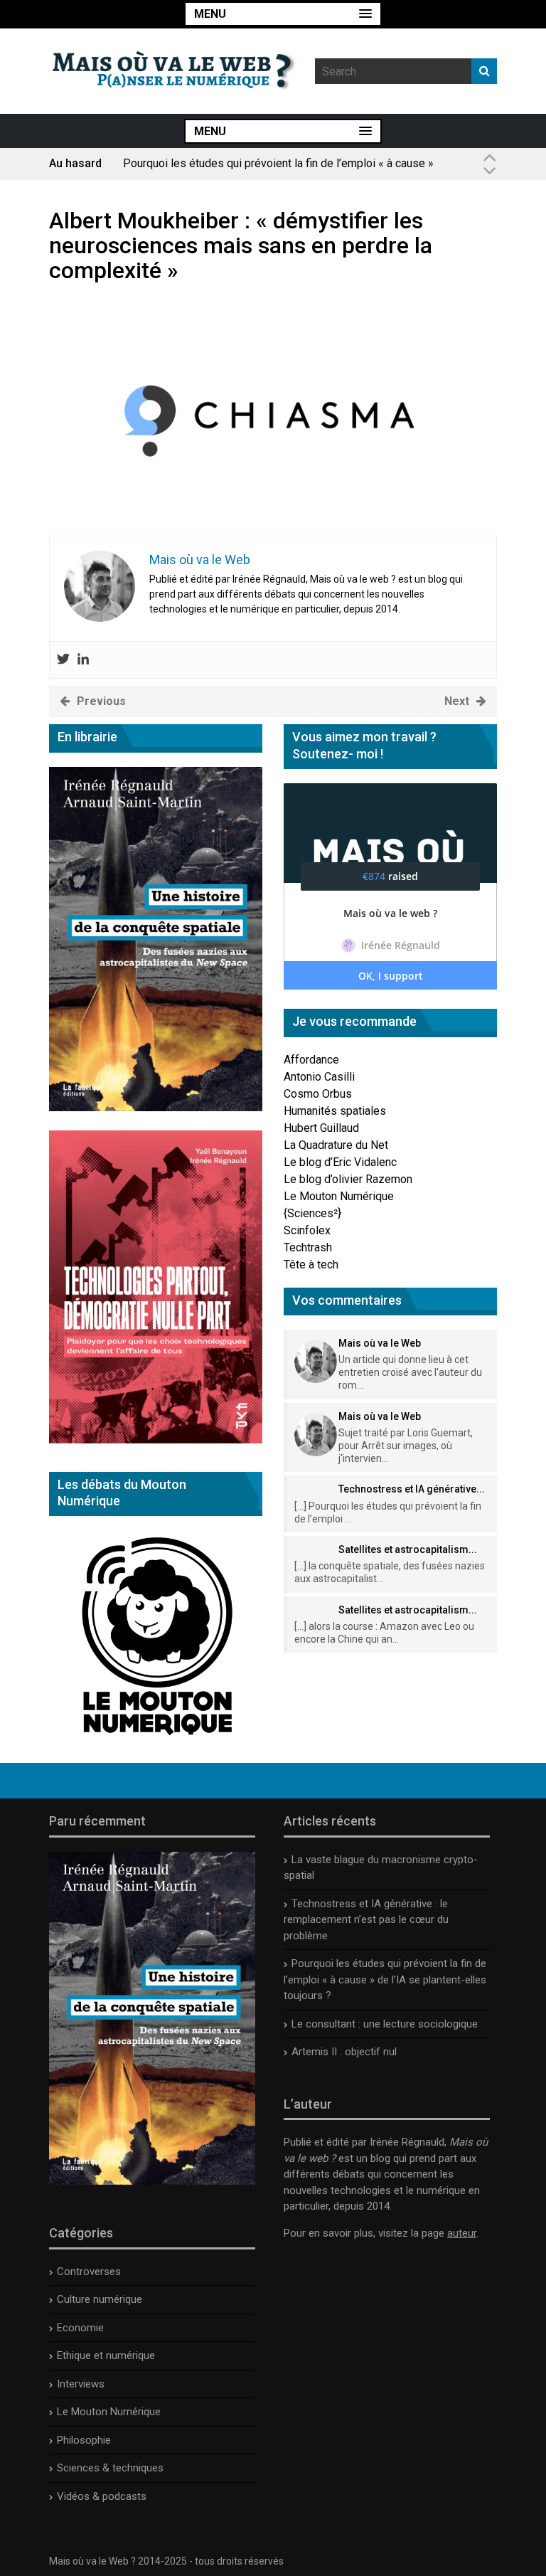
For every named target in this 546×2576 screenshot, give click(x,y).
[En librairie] (156, 1107)
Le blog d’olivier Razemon (348, 1179)
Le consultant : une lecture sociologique (385, 2024)
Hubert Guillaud (321, 1128)
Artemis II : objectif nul (344, 2052)
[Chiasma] (273, 527)
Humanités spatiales (335, 1111)
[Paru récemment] (152, 2181)
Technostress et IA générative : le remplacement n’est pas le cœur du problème (366, 1920)
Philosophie (84, 2440)
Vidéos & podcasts (102, 2496)
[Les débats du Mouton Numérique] (156, 1740)
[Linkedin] (83, 660)
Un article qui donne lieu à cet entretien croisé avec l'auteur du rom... (410, 1372)
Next (457, 701)
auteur (462, 2233)
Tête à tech (311, 1265)
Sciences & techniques (110, 2468)
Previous (101, 701)
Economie (80, 2328)
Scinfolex (307, 1230)
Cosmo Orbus (318, 1094)
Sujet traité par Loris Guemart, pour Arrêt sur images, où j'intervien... (406, 1446)
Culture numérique (100, 2299)
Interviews (81, 2384)
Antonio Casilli (319, 1077)
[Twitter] (63, 660)
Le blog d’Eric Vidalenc (340, 1162)
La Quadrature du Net (336, 1145)
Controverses (89, 2272)
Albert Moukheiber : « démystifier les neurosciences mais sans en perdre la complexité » (241, 245)
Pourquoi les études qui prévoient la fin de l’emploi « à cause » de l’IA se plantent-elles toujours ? (278, 170)
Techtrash (308, 1247)
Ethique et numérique (106, 2355)
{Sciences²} (312, 1213)
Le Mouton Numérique (339, 1196)
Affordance (311, 1060)
